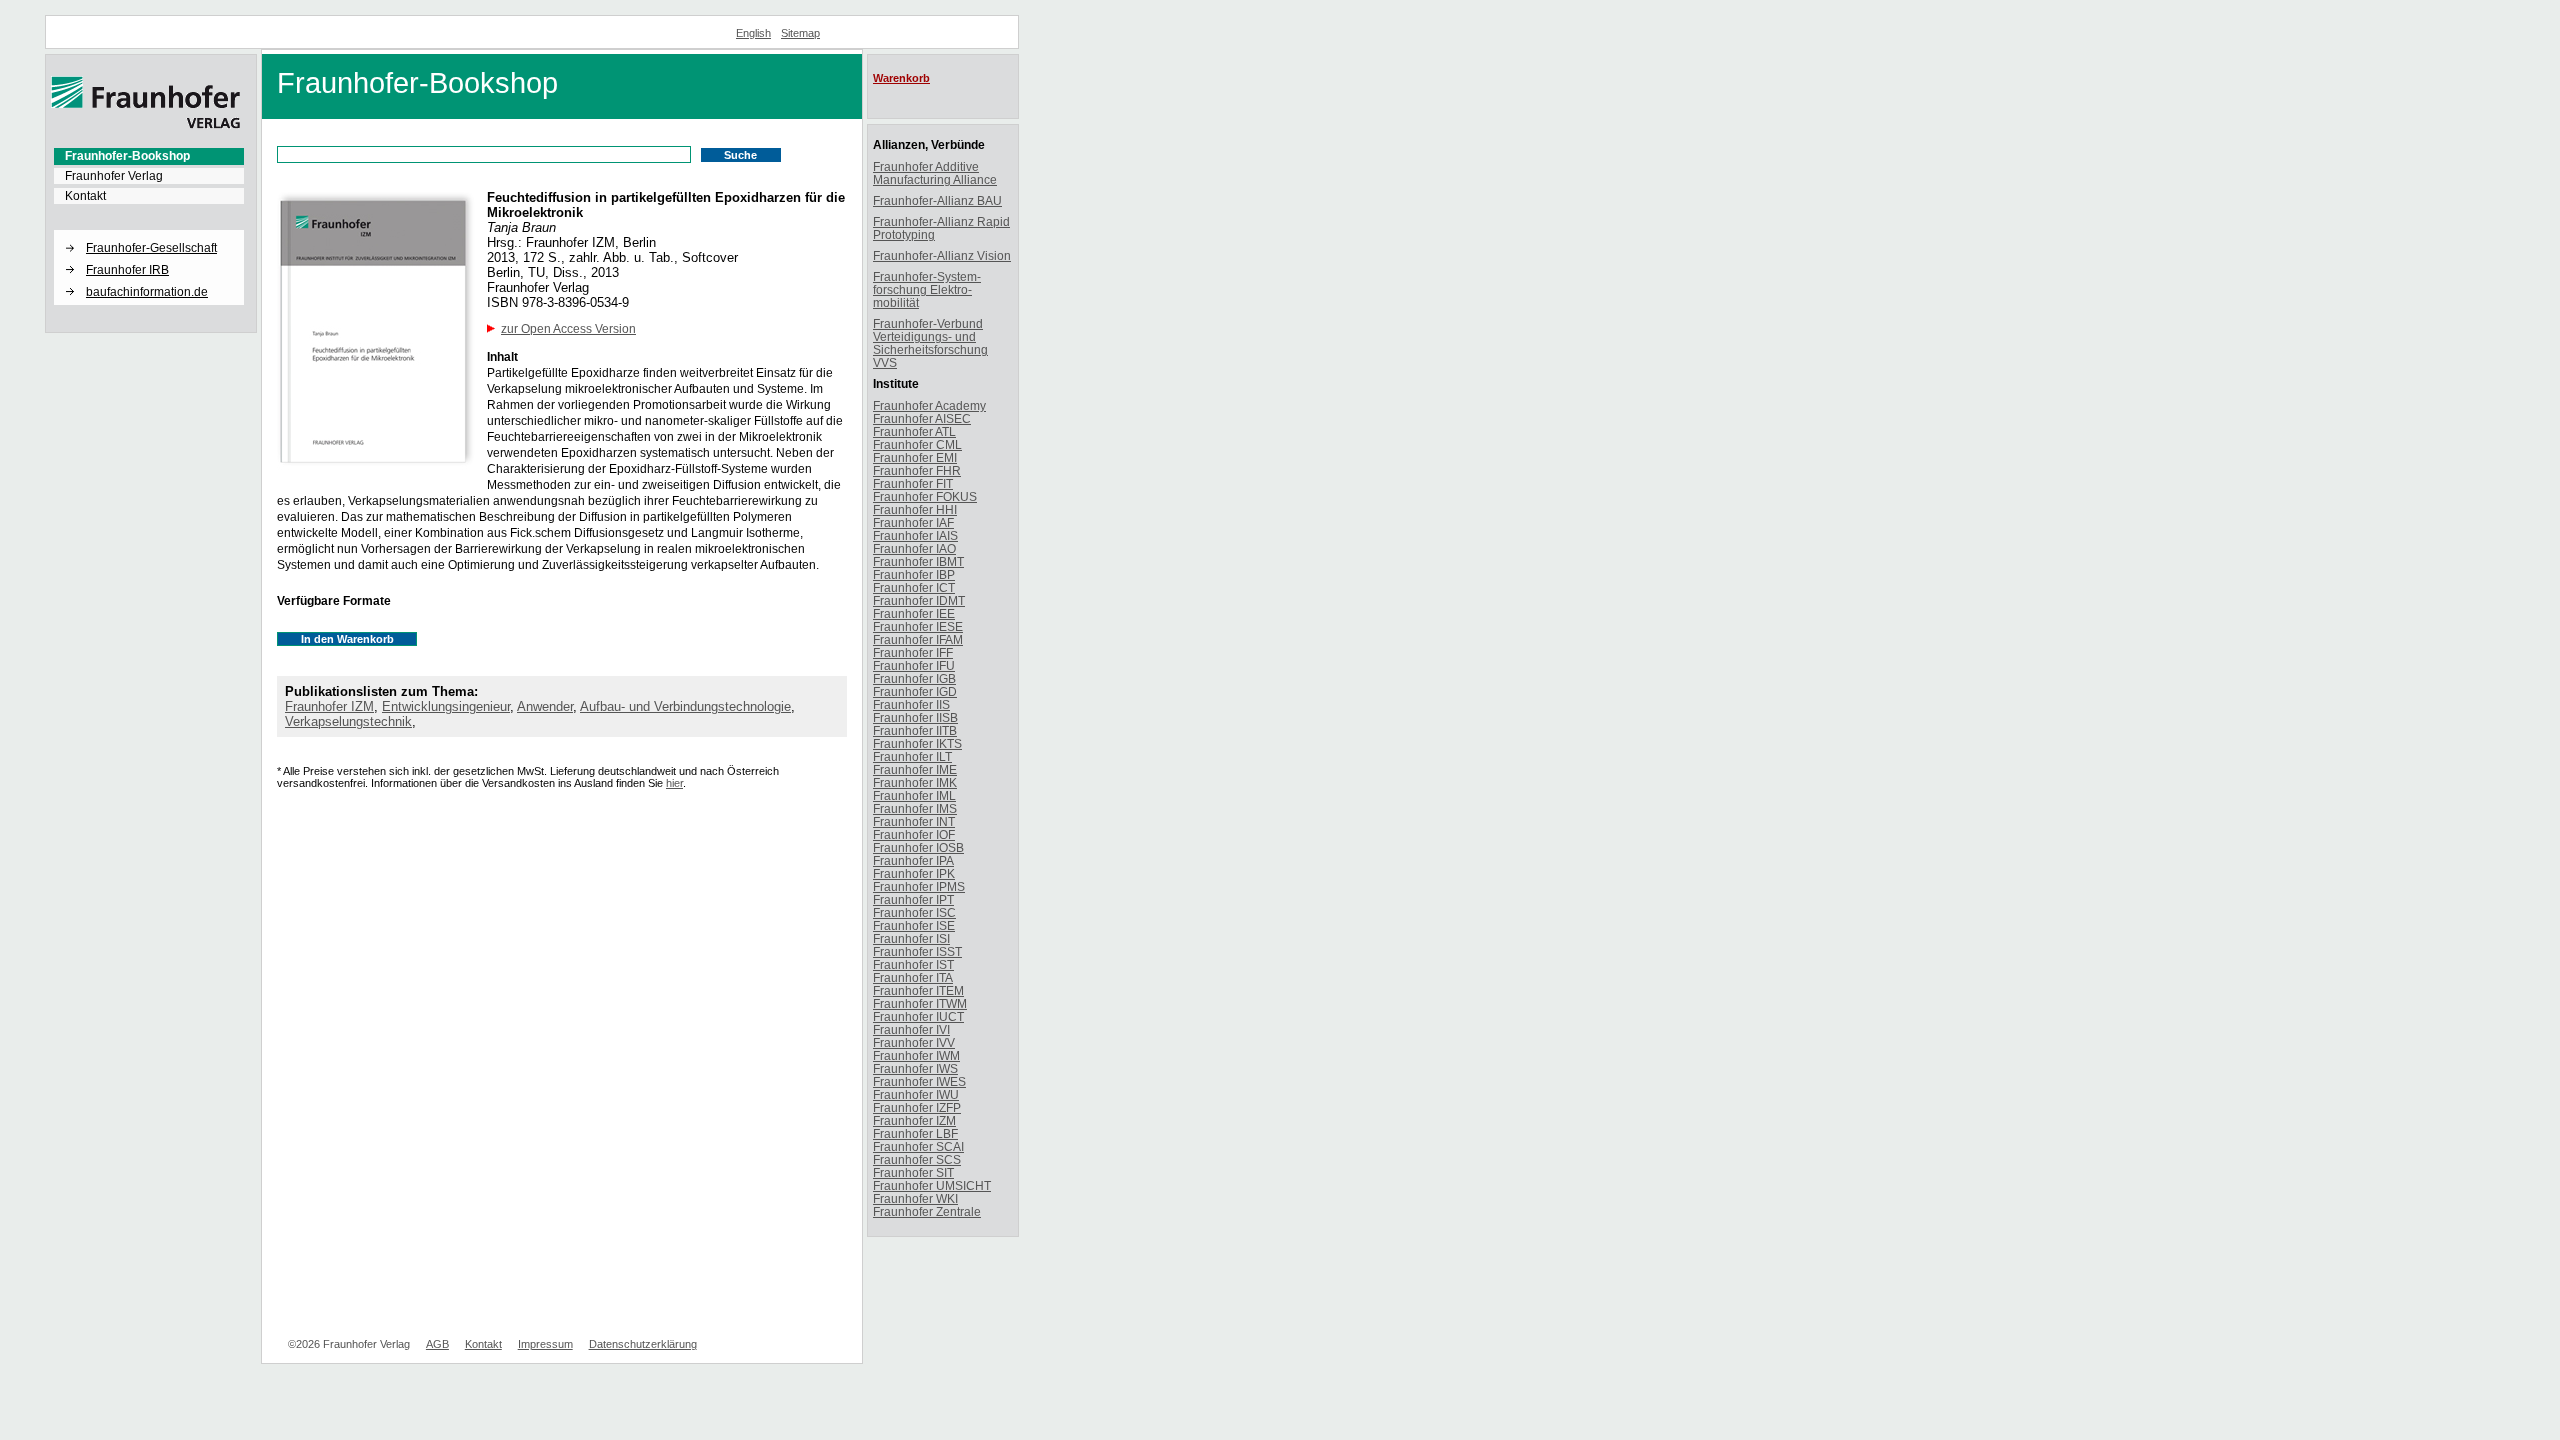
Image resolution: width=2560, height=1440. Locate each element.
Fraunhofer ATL (914, 431)
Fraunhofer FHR (917, 470)
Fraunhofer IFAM (918, 639)
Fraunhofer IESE (918, 626)
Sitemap (800, 33)
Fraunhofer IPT (913, 899)
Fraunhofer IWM (916, 1055)
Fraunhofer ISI (911, 938)
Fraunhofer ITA (913, 977)
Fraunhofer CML (917, 444)
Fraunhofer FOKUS (925, 496)
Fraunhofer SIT (913, 1172)
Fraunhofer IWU (916, 1094)
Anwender (545, 706)
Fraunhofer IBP (914, 574)
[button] (149, 231)
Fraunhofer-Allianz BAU (937, 200)
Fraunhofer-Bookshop (127, 156)
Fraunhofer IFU (914, 665)
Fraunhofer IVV (914, 1042)
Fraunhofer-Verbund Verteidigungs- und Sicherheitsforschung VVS (930, 343)
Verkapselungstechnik (348, 721)
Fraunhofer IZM (329, 706)
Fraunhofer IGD (915, 691)
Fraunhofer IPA (913, 860)
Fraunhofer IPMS (919, 886)
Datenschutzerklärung (643, 1344)
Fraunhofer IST (913, 964)
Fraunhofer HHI (915, 509)
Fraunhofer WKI (915, 1198)
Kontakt (85, 196)
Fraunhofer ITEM (918, 990)
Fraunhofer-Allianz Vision (942, 255)
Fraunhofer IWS (915, 1068)
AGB (437, 1344)
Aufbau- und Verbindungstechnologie (685, 706)
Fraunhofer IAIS (915, 535)
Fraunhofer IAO (914, 548)
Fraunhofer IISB (915, 717)
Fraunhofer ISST (917, 951)
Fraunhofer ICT (914, 587)
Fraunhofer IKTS (917, 743)
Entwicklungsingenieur (446, 706)
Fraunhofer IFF (913, 652)
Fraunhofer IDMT (919, 600)
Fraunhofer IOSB (918, 847)
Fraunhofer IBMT (918, 561)
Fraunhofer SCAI (918, 1146)
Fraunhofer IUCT (918, 1016)
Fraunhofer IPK (914, 873)
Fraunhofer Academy (929, 405)
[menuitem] (149, 156)
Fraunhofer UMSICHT (932, 1185)
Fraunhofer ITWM (920, 1003)
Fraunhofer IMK (915, 782)
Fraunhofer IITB (915, 730)
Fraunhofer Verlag (114, 176)
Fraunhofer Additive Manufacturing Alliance (935, 173)
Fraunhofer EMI (915, 457)
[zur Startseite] (146, 125)
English (753, 33)
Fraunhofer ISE (914, 925)
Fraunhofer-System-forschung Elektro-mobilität (927, 289)
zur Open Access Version (568, 329)
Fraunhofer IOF (914, 834)
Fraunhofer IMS (915, 808)
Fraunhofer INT (914, 821)
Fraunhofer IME (915, 769)
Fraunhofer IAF (913, 522)
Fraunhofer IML (914, 795)
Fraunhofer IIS (911, 704)
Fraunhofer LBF (915, 1133)
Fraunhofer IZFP (917, 1107)
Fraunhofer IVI (911, 1029)
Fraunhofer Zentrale (927, 1211)
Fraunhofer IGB (914, 678)
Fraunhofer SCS (917, 1159)
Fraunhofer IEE (914, 613)
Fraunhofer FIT (913, 483)
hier (674, 783)
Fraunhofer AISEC (922, 418)
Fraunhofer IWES (919, 1081)
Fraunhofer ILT (912, 756)
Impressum (545, 1344)
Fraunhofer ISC (914, 912)
